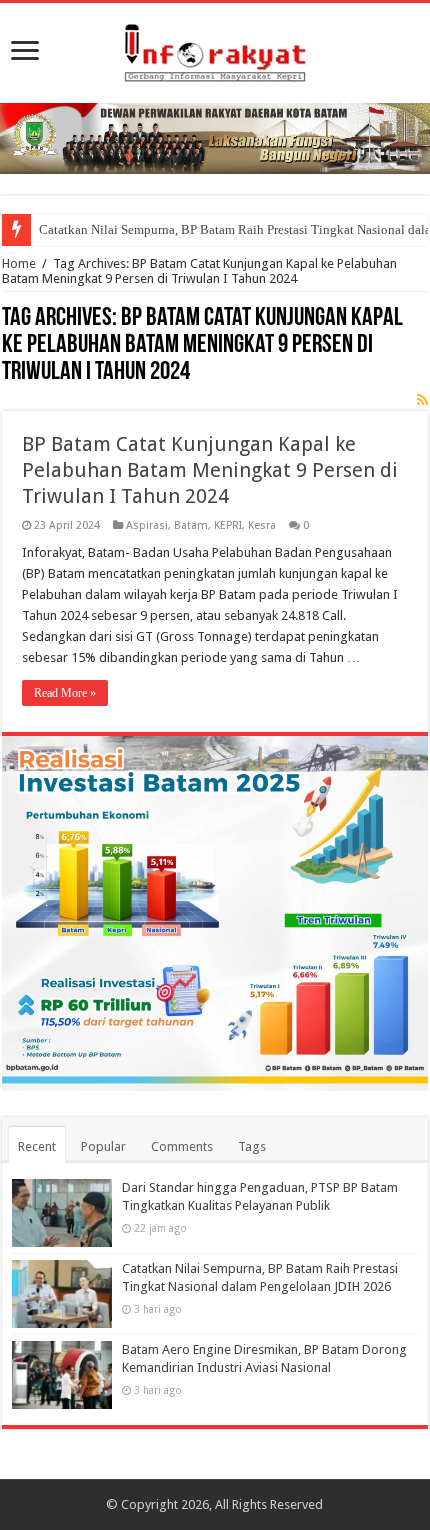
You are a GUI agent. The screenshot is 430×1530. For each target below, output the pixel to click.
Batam (191, 525)
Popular (103, 1146)
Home (19, 263)
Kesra (262, 525)
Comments (182, 1146)
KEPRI (228, 525)
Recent (37, 1146)
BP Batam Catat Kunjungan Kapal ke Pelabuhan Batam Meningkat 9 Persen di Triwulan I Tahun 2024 (210, 470)
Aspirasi (147, 525)
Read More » (65, 693)
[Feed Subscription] (422, 400)
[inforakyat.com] (215, 49)
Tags (252, 1146)
